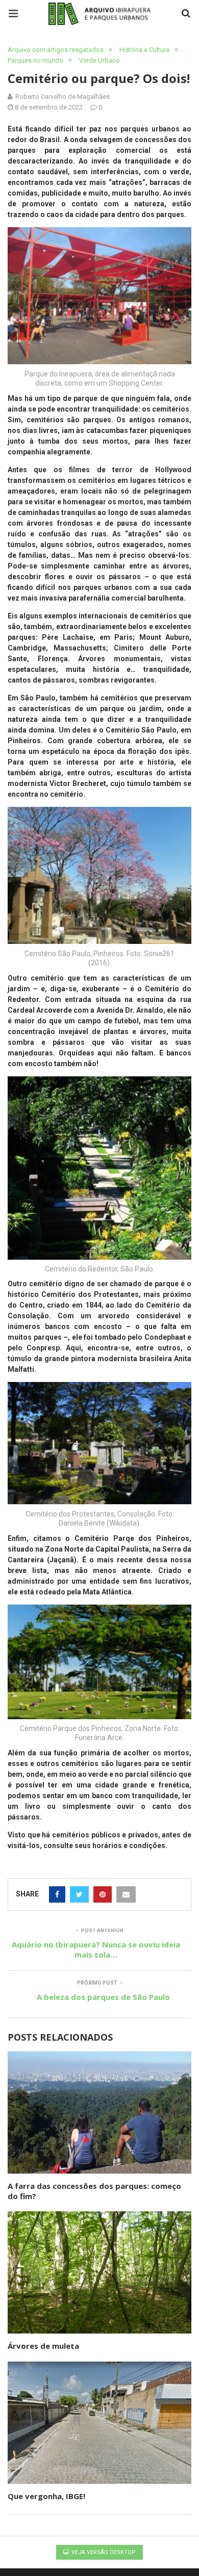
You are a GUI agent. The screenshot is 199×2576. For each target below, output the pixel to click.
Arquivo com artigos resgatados (56, 50)
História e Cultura (144, 50)
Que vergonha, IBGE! (46, 2496)
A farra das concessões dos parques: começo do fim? (94, 2191)
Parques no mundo (35, 60)
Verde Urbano (99, 60)
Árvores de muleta (44, 2346)
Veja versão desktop (103, 2552)
